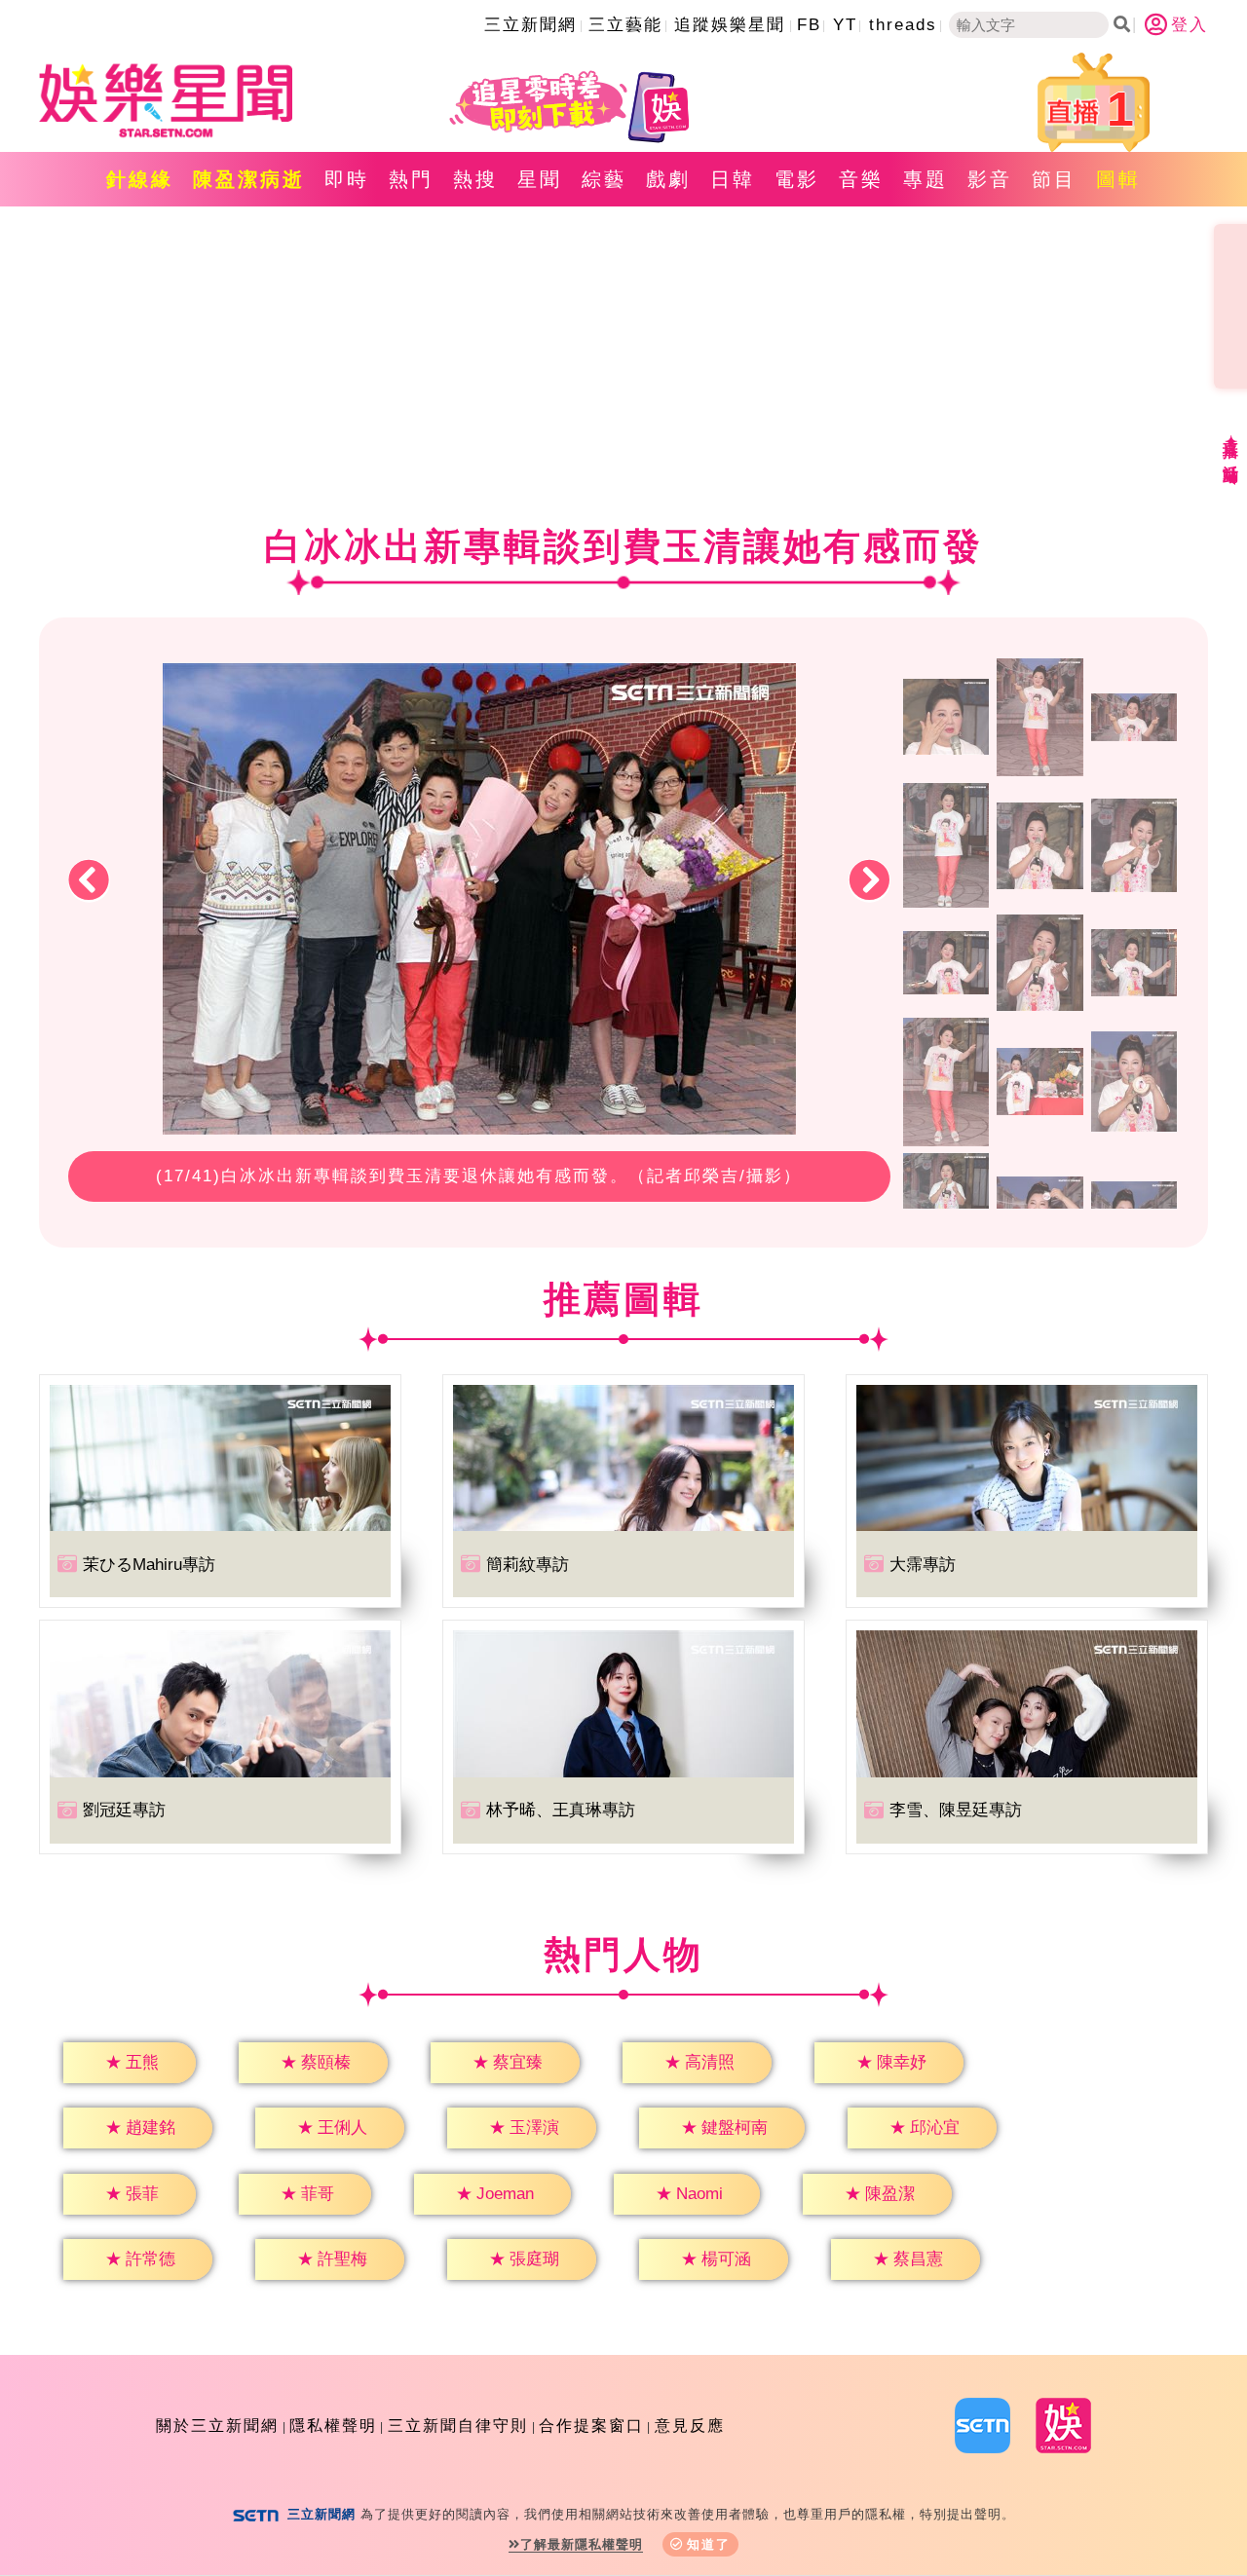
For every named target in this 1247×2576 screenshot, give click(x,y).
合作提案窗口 (591, 2426)
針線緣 (140, 179)
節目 (1054, 179)
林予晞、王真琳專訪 (561, 1810)
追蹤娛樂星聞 (730, 25)
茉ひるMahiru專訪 (149, 1565)
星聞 (540, 179)
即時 (347, 179)
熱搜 (475, 179)
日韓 (733, 179)
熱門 (411, 179)
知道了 (709, 2544)
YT (845, 25)
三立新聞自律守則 (458, 2426)
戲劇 (668, 179)
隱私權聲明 (333, 2426)
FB (809, 25)
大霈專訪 (923, 1565)
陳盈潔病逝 (249, 179)
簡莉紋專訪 (528, 1565)
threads (903, 25)
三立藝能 (625, 25)
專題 (926, 179)
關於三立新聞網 (217, 2426)
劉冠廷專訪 (124, 1810)
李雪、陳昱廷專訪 (956, 1810)
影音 (990, 179)
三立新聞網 (530, 25)
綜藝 (604, 179)
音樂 (861, 179)
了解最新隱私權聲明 (582, 2544)
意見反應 (690, 2426)
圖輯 (1118, 179)
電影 (797, 179)
